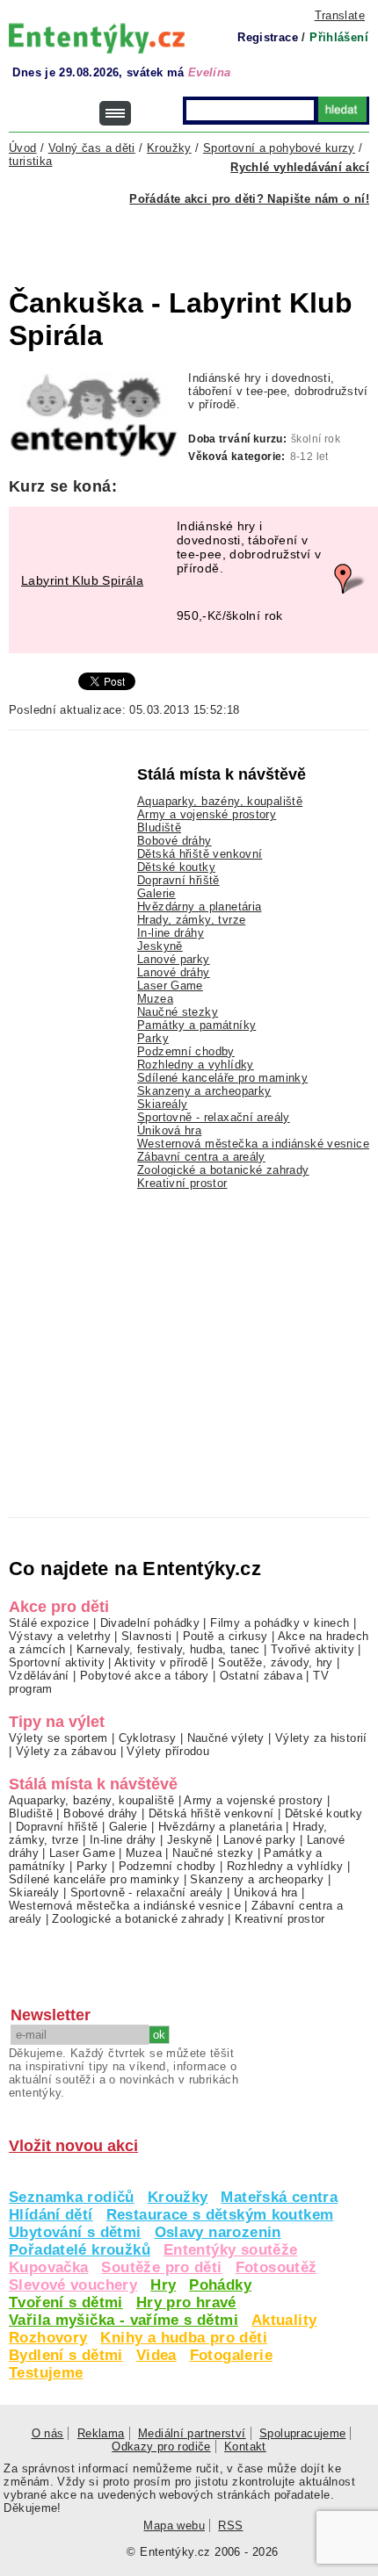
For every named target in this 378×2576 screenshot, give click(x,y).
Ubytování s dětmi (75, 2232)
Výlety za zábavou (66, 1751)
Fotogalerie (231, 2355)
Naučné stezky (178, 1012)
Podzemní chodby (186, 1051)
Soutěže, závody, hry (276, 1662)
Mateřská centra (279, 2197)
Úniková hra (169, 1130)
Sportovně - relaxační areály (214, 1117)
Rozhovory (48, 2338)
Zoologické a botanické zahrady (223, 1170)
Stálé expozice (49, 1623)
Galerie (156, 893)
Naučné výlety (226, 1738)
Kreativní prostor (182, 1183)
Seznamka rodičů (72, 2197)
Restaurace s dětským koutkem (220, 2215)
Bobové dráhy (174, 841)
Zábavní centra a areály (201, 1157)
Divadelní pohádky (150, 1623)
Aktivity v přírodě (161, 1662)
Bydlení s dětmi (66, 2355)
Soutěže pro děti (161, 2267)
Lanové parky (174, 959)
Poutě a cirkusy (225, 1636)
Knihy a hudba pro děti (183, 2338)
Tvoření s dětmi (66, 2303)
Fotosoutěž (276, 2267)
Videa (156, 2355)
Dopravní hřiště (178, 880)
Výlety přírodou (168, 1751)
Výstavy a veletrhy (60, 1636)
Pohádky (220, 2285)
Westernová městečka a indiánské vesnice (253, 1144)
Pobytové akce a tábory (144, 1676)
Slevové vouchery (73, 2285)
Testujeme (46, 2373)
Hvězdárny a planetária (199, 907)
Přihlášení (339, 37)
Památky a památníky (196, 1025)
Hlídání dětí (51, 2215)
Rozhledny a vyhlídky (196, 1065)
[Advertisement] (193, 236)
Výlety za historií (321, 1738)
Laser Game (170, 986)
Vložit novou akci (73, 2146)
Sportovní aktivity (57, 1662)
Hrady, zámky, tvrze (191, 920)
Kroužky (178, 2197)
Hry (163, 2285)
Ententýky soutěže (231, 2250)
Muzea (155, 999)
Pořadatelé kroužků (80, 2250)
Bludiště (159, 827)
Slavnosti (146, 1636)
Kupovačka (48, 2267)
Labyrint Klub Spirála (82, 580)
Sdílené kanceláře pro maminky (222, 1078)
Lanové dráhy (174, 972)
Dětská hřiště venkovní (200, 854)
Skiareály (162, 1104)
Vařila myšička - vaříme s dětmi (124, 2320)
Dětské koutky (176, 867)
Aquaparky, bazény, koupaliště (220, 801)
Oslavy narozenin (218, 2232)
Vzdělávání (39, 1676)
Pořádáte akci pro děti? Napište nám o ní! (249, 199)
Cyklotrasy (148, 1738)
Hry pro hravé (186, 2303)
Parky (153, 1038)
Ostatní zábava (261, 1676)
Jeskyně (160, 946)
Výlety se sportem (58, 1738)
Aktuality (284, 2320)
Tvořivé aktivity (313, 1649)
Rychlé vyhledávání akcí (300, 167)
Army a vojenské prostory (207, 814)
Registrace (268, 37)
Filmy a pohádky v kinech (280, 1623)
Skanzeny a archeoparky (204, 1091)
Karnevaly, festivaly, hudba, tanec (168, 1649)
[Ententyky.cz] (97, 38)
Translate (340, 15)
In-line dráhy (171, 933)
